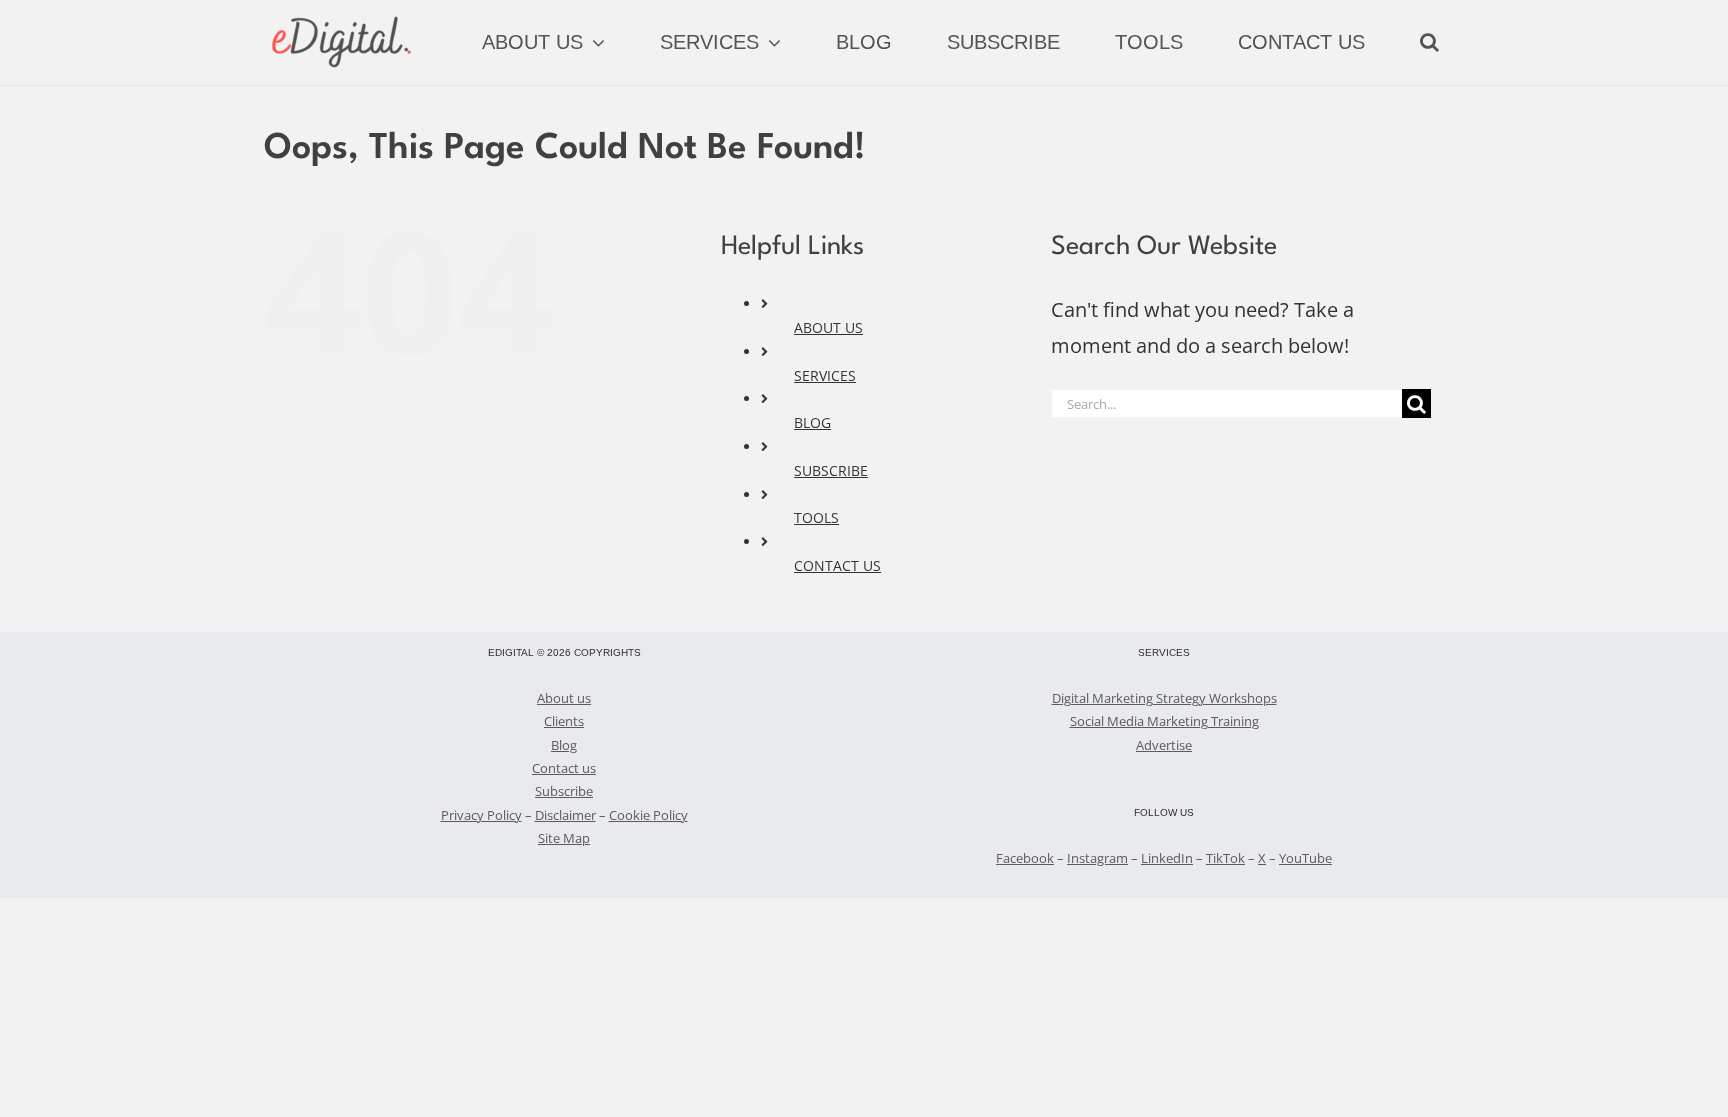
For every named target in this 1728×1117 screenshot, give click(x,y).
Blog (564, 745)
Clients (564, 721)
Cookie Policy (648, 815)
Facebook (1025, 858)
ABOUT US (828, 327)
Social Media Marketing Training (1164, 721)
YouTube (1305, 858)
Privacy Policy (481, 815)
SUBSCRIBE (831, 470)
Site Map (564, 838)
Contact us (564, 768)
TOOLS (816, 517)
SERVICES (825, 375)
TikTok (1225, 858)
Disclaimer (565, 815)
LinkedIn (1167, 858)
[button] (1429, 42)
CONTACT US (837, 565)
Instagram (1097, 858)
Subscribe (564, 791)
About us (564, 698)
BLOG (812, 422)
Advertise (1164, 745)
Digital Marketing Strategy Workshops (1164, 698)
